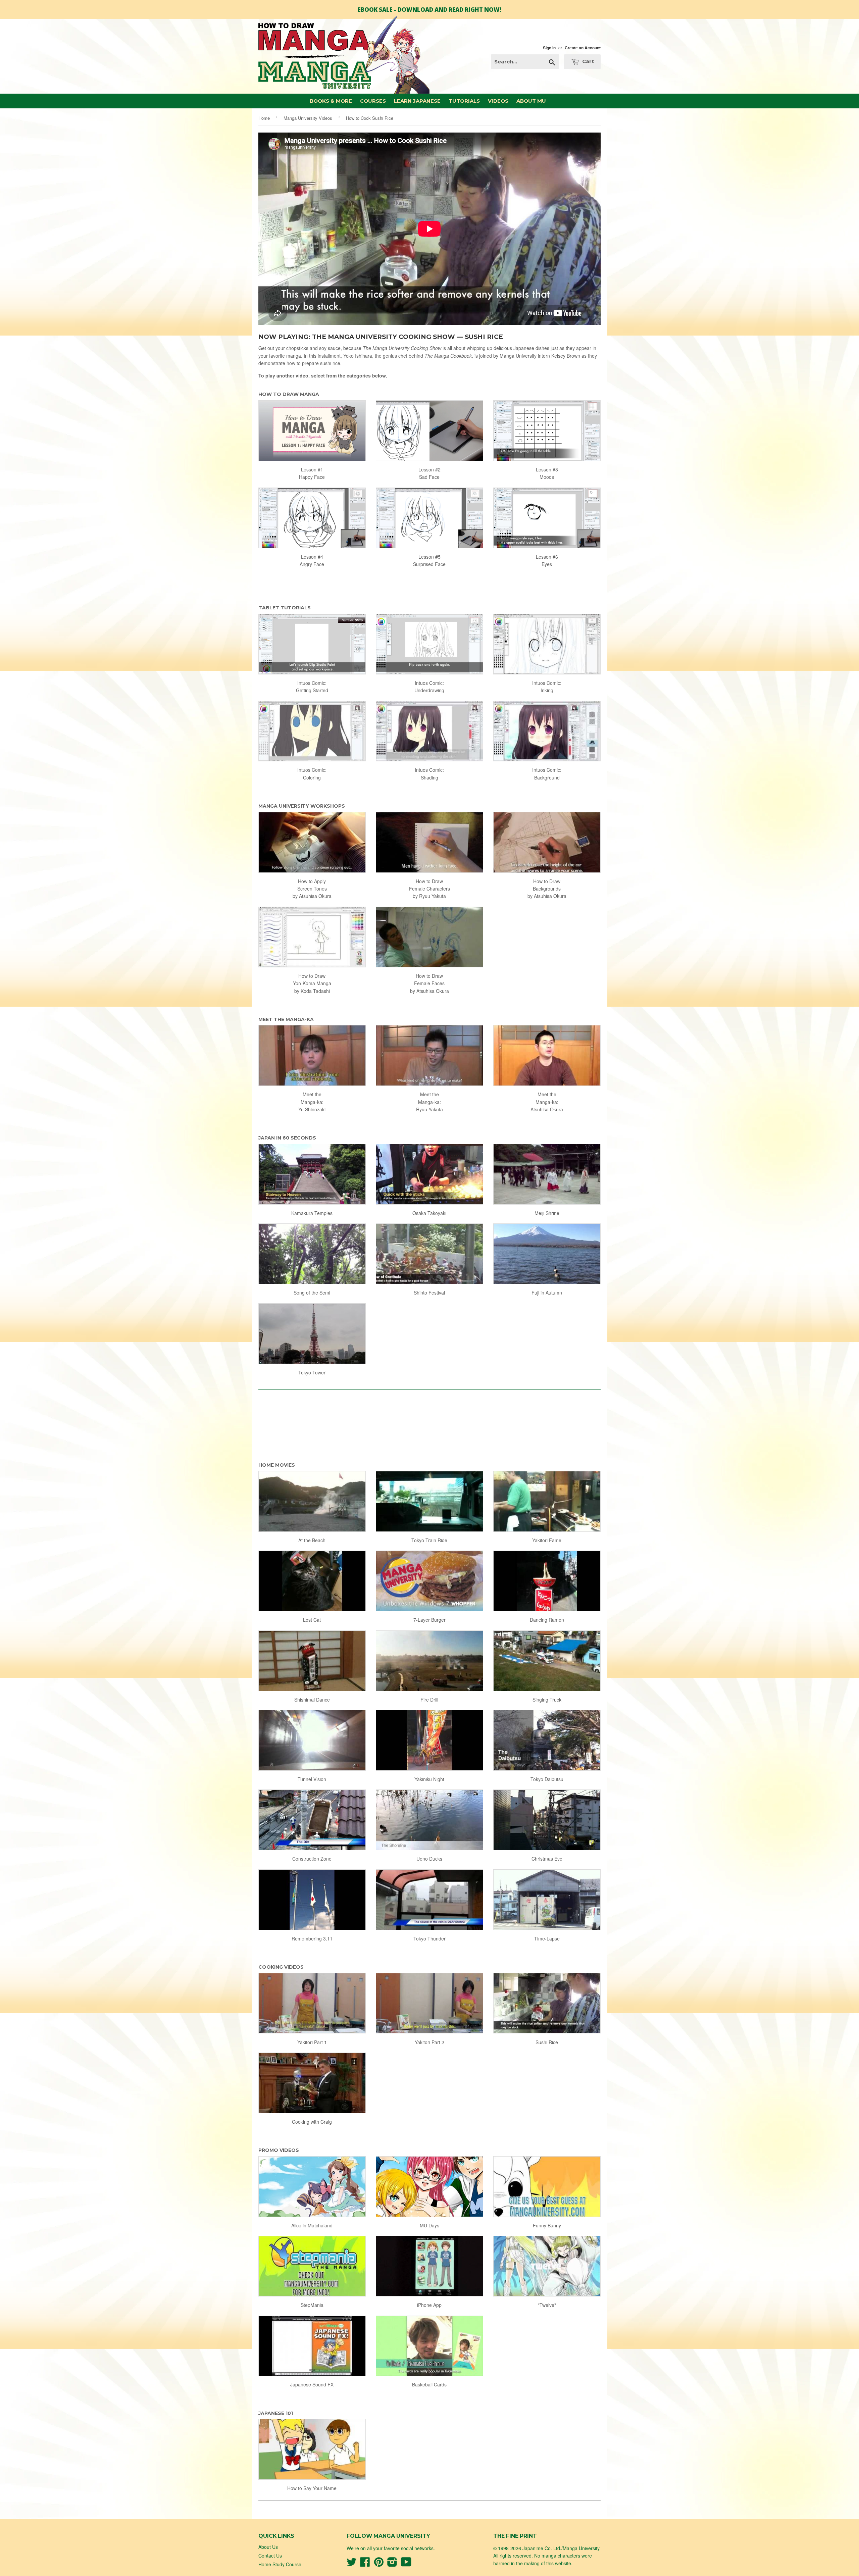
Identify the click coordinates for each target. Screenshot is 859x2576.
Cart (587, 61)
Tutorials (464, 101)
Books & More (331, 101)
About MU (531, 101)
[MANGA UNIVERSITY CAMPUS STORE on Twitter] (352, 2564)
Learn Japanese (417, 101)
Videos (498, 101)
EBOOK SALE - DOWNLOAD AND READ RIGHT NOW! (429, 10)
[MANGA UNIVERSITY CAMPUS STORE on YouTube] (406, 2564)
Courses (373, 101)
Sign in (549, 48)
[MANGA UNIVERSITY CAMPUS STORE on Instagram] (392, 2564)
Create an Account (583, 48)
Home (264, 118)
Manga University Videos (308, 118)
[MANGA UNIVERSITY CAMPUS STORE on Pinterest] (379, 2564)
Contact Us (270, 2556)
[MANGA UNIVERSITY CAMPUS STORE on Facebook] (365, 2564)
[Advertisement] (429, 1419)
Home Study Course (280, 2564)
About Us (268, 2547)
